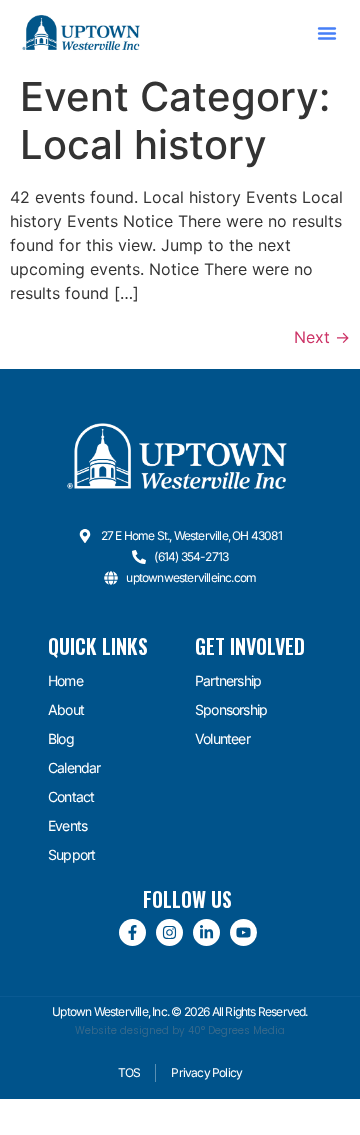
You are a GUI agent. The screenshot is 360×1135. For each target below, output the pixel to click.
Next (322, 337)
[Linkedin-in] (206, 932)
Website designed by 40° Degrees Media (180, 1030)
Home (65, 680)
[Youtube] (243, 932)
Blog (61, 738)
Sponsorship (231, 709)
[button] (327, 33)
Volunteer (222, 738)
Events (67, 825)
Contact (71, 796)
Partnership (228, 680)
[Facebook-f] (132, 932)
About (66, 709)
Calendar (74, 767)
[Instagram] (169, 932)
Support (71, 854)
